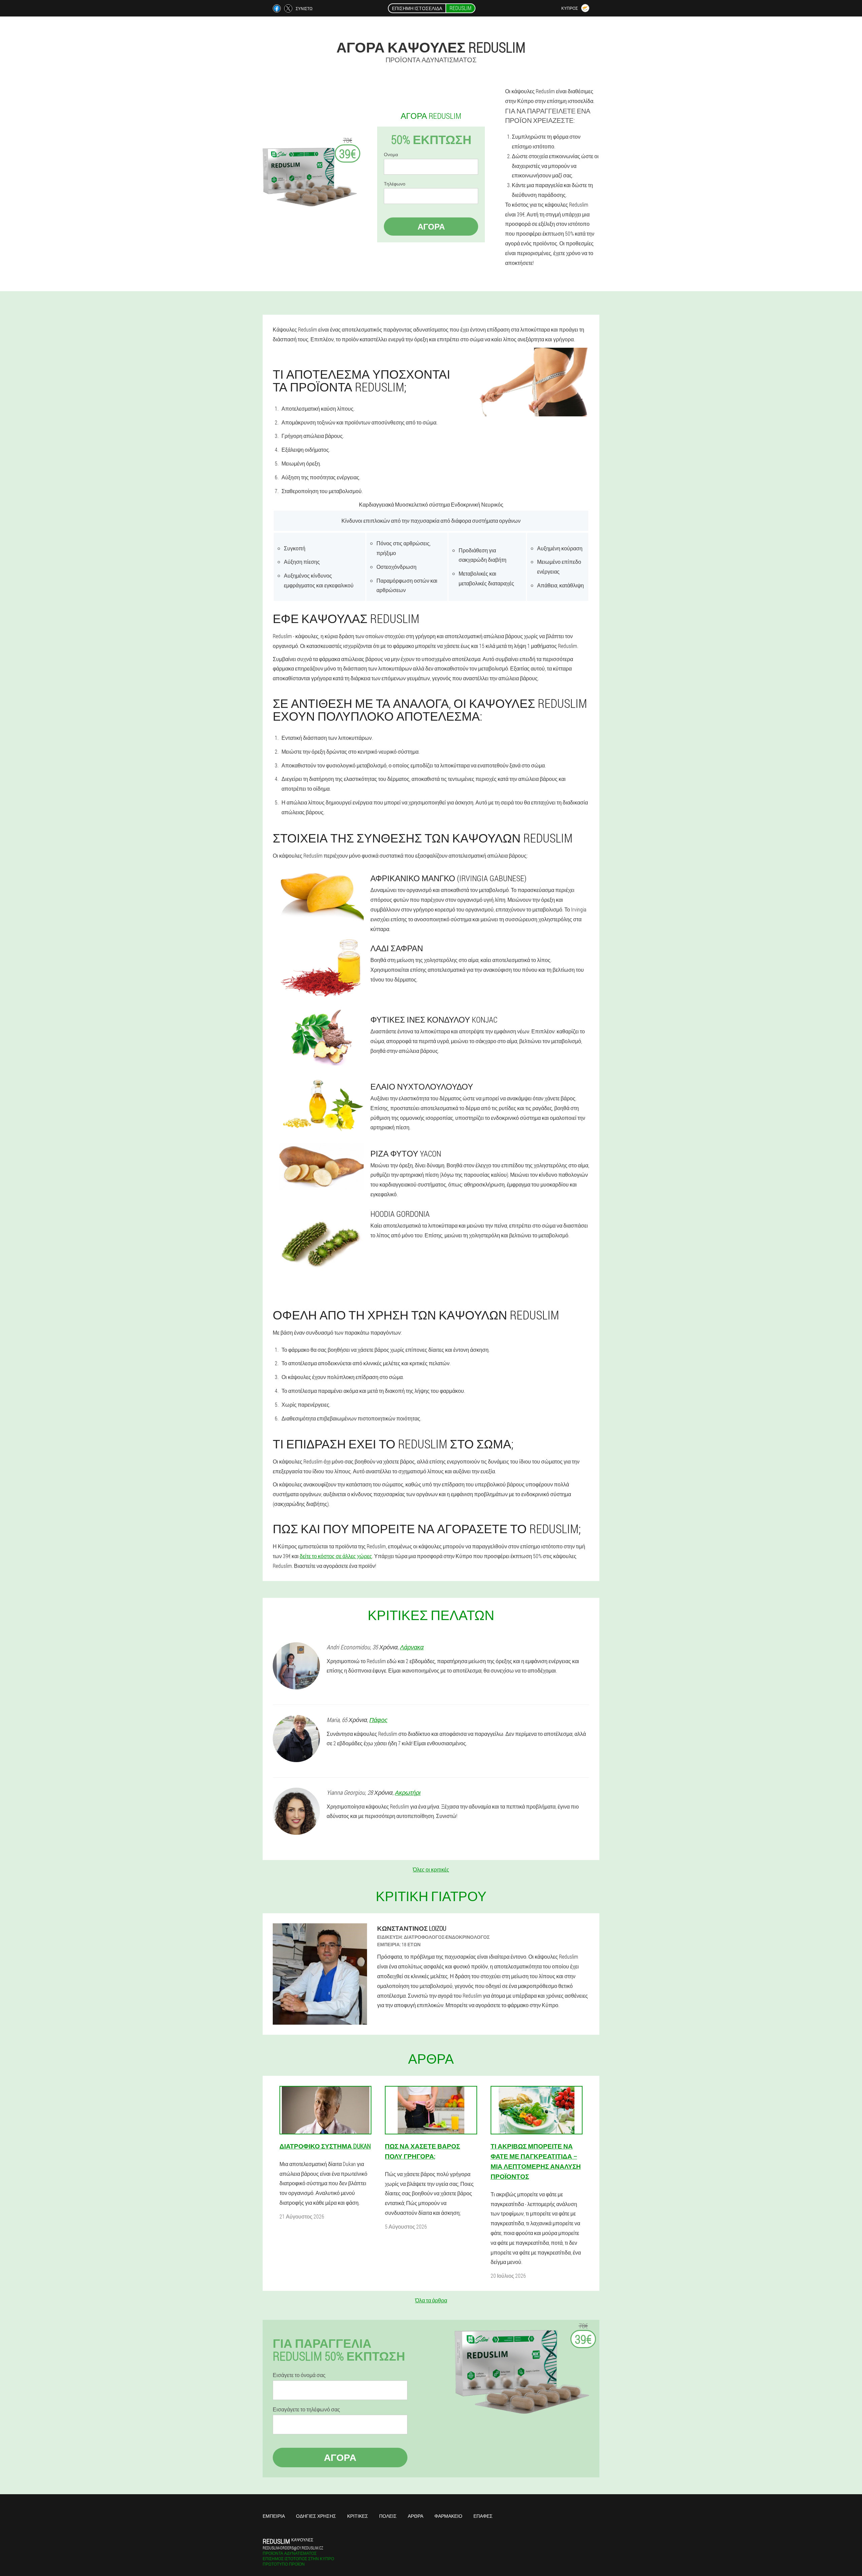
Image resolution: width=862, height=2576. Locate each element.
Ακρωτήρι (408, 1792)
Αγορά (431, 227)
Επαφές (483, 2516)
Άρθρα (416, 2516)
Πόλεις (388, 2516)
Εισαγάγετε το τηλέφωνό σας (306, 2409)
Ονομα (391, 154)
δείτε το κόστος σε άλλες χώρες (336, 1556)
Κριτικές (358, 2516)
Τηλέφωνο (395, 184)
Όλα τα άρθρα (431, 2300)
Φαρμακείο (448, 2516)
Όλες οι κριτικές (431, 1869)
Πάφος (378, 1720)
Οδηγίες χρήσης (316, 2516)
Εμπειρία (274, 2516)
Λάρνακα (412, 1647)
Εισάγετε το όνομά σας (299, 2375)
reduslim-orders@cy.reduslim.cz (293, 2548)
